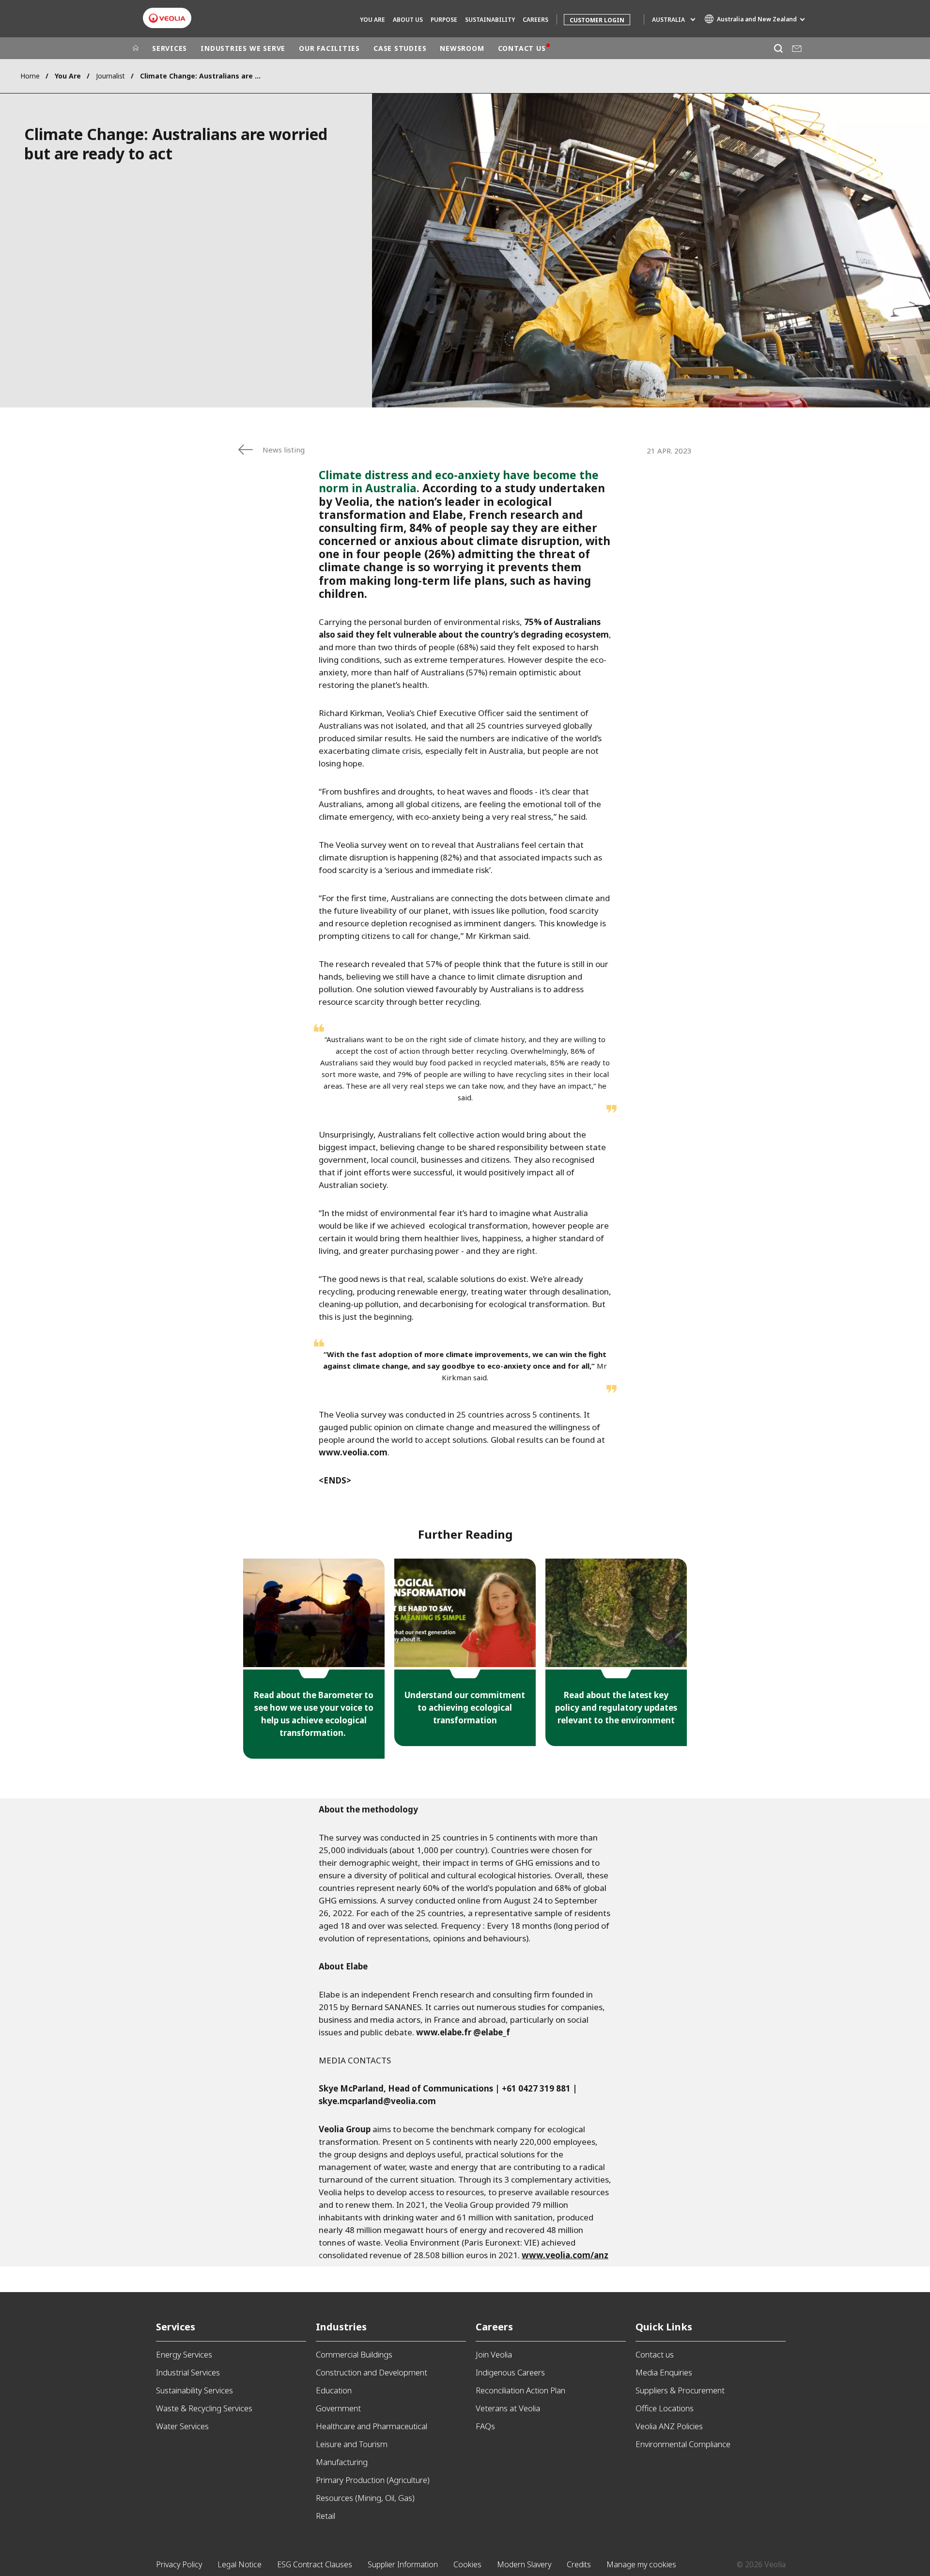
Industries (341, 2327)
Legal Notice (240, 2564)
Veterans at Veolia (508, 2408)
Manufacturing (342, 2462)
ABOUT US (408, 20)
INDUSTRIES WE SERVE (243, 48)
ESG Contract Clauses (315, 2564)
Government (338, 2408)
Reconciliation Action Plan (520, 2390)
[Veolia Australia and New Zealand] (167, 18)
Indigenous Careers (510, 2372)
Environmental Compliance (683, 2444)
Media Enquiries (664, 2372)
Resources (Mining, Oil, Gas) (365, 2498)
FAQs (485, 2426)
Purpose (444, 20)
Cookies (467, 2564)
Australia (668, 20)
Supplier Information (403, 2564)
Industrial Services (188, 2372)
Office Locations (665, 2408)
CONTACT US (522, 48)
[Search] (778, 48)
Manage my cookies (641, 2564)
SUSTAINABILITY (490, 20)
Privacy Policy (179, 2564)
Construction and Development (372, 2372)
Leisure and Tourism (352, 2444)
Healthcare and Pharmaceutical (372, 2426)
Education (334, 2390)
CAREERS (535, 20)
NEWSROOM (462, 48)
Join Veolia (494, 2354)
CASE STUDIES (400, 48)
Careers (494, 2327)
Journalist (110, 76)
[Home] (136, 48)
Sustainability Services (194, 2390)
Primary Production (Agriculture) (373, 2480)
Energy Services (184, 2354)
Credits (579, 2564)
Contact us (655, 2354)
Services (176, 2327)
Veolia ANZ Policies (669, 2426)
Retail (325, 2516)
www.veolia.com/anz (565, 2255)
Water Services (182, 2426)
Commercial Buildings (354, 2354)
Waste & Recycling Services (204, 2408)
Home (30, 76)
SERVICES (170, 48)
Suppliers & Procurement (680, 2390)
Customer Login (597, 20)
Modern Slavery (524, 2564)
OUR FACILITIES (329, 48)
